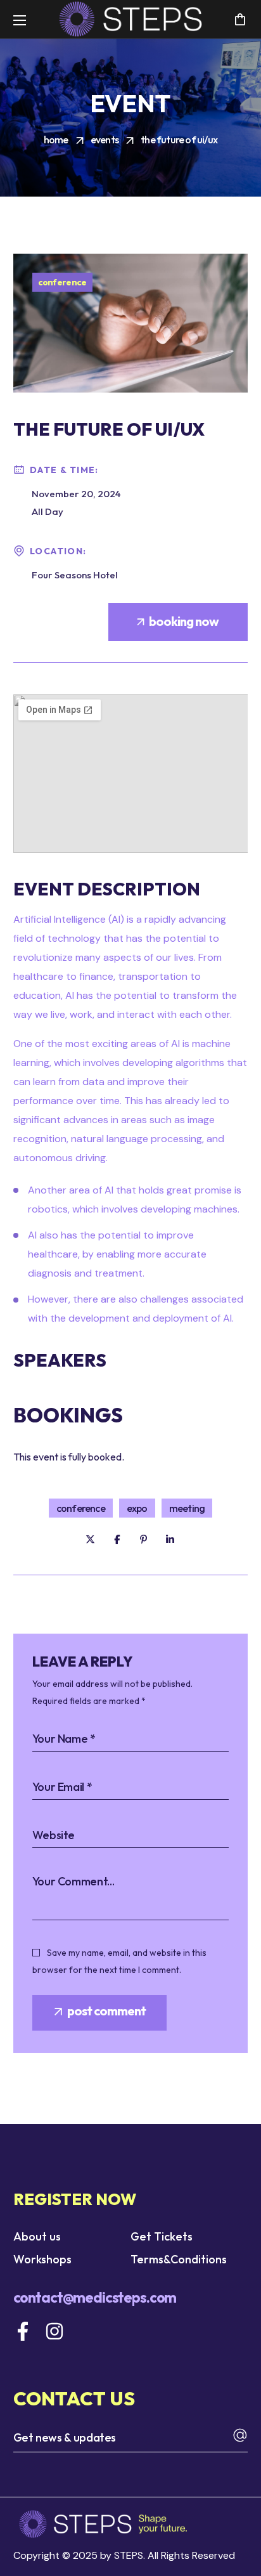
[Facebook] (23, 2331)
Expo (137, 1508)
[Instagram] (54, 2331)
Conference (62, 282)
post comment (106, 2011)
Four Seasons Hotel (75, 575)
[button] (240, 19)
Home (56, 140)
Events (105, 140)
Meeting (187, 1508)
